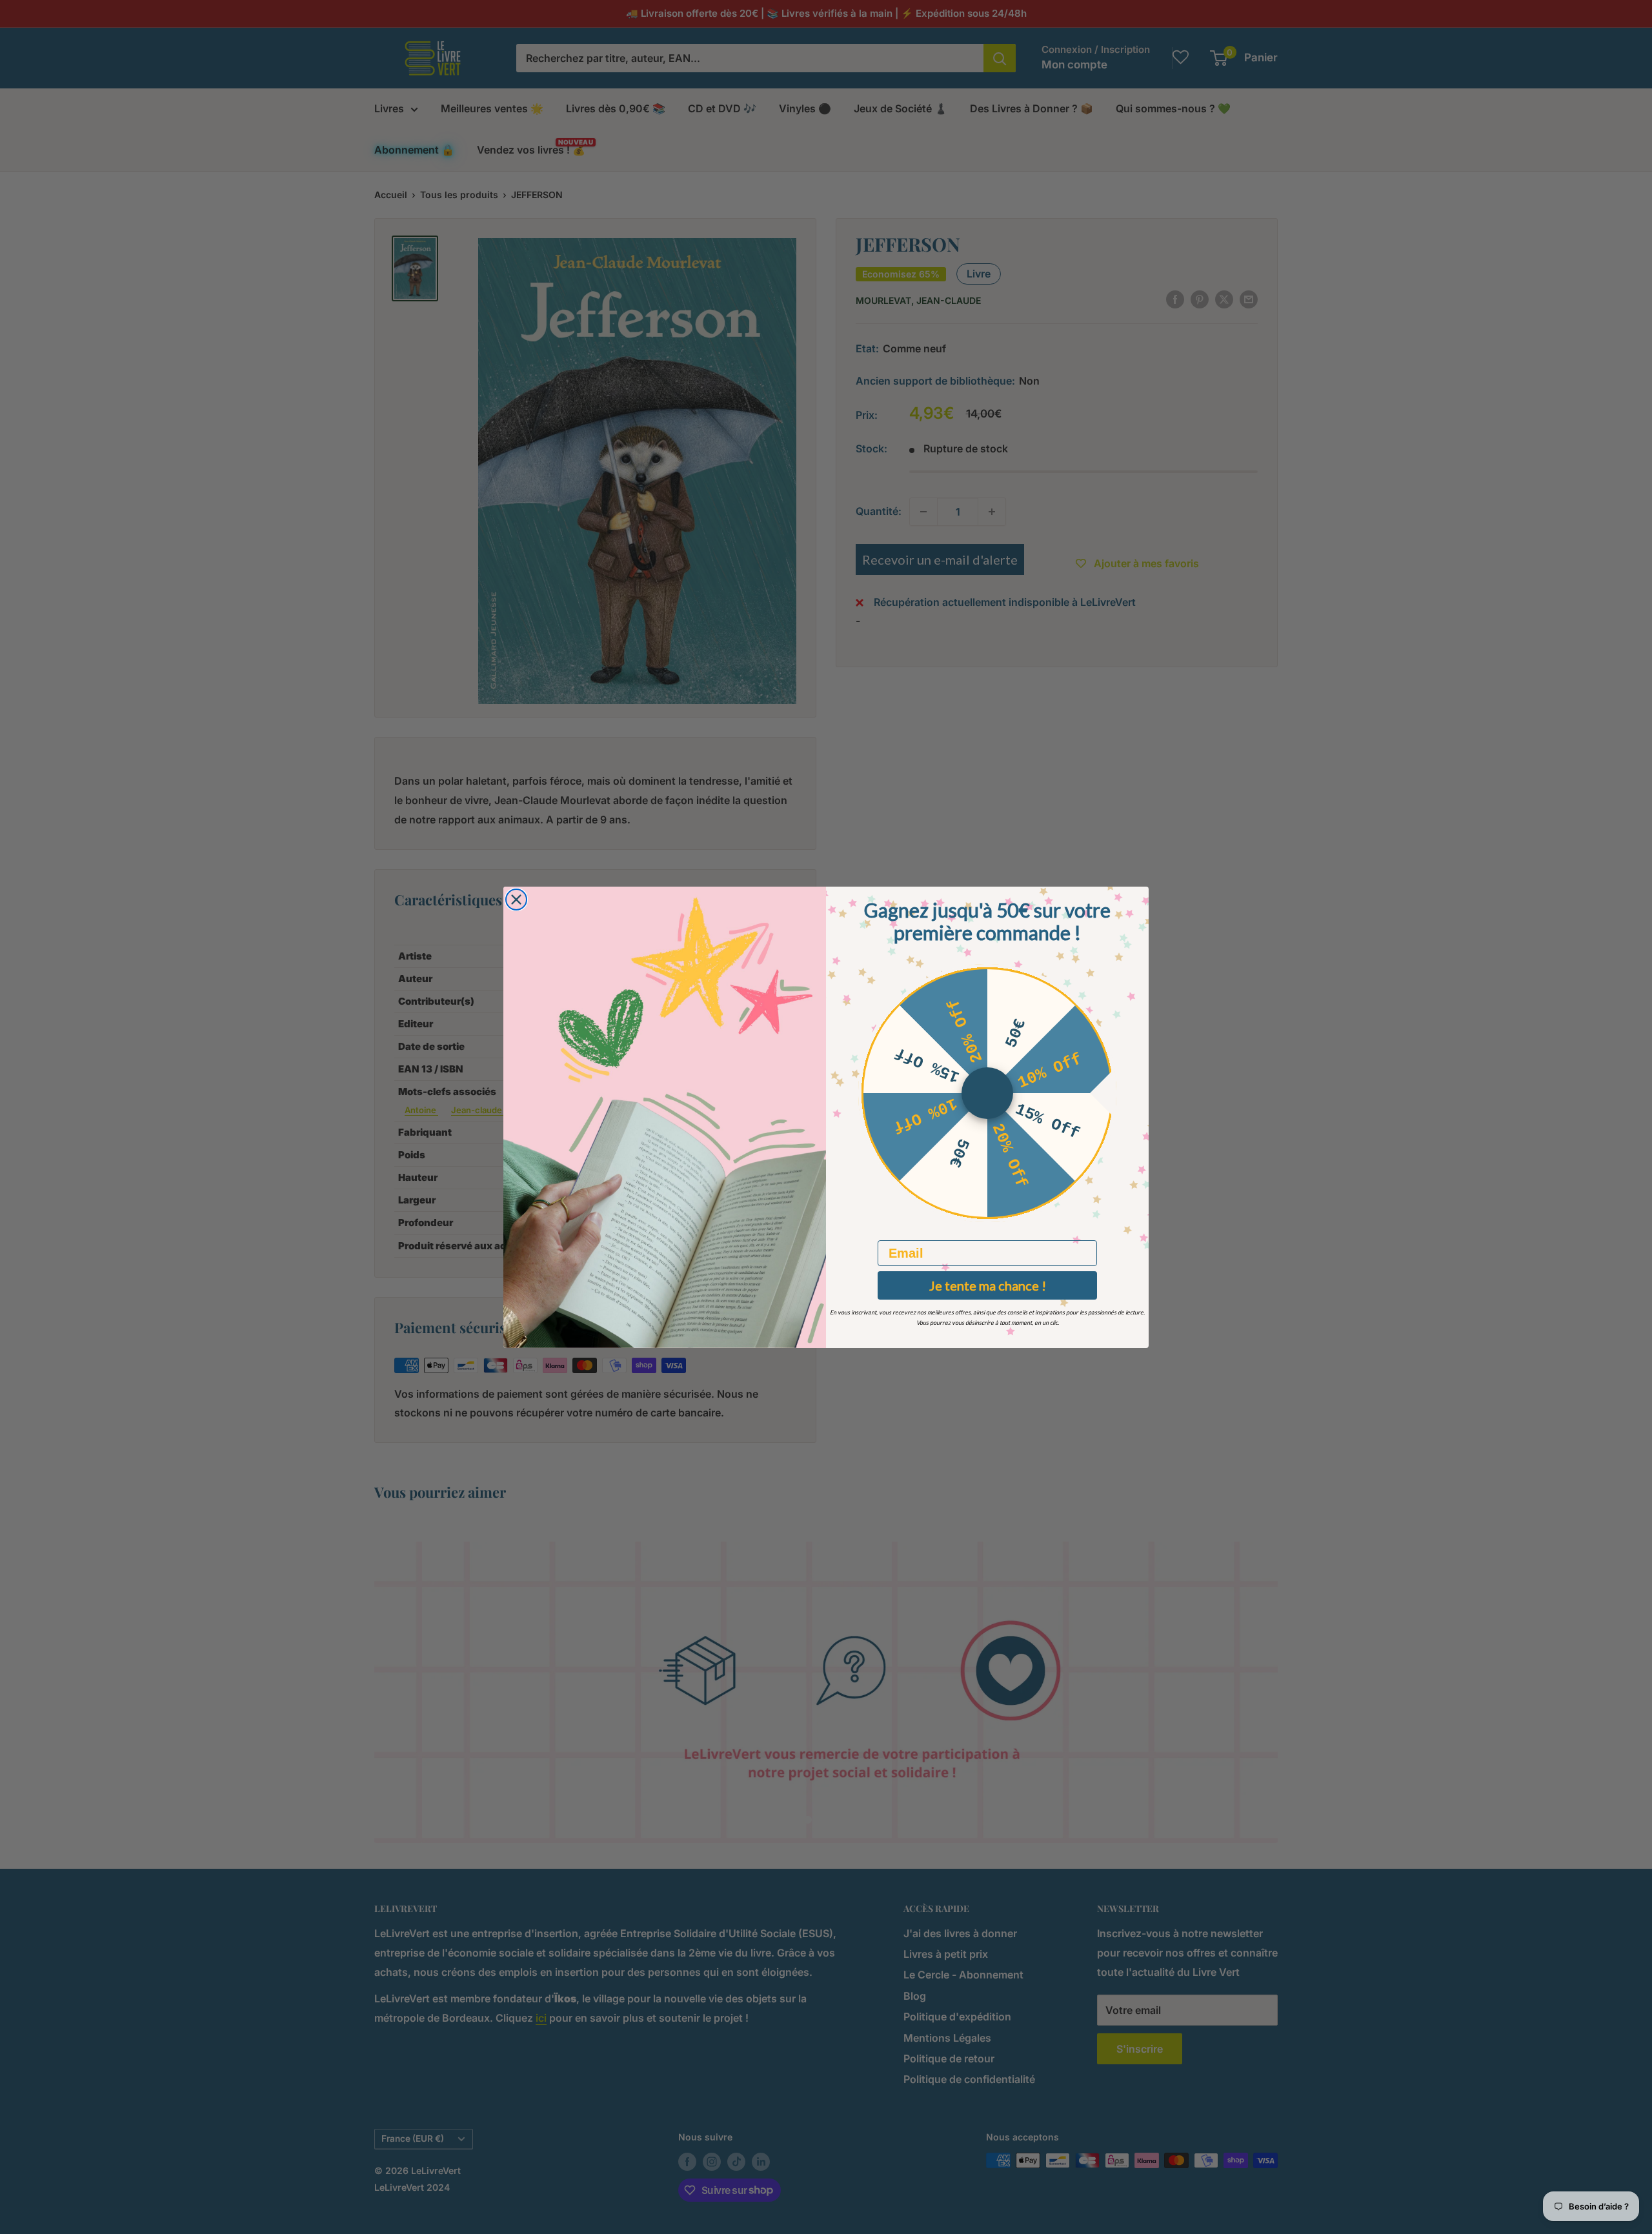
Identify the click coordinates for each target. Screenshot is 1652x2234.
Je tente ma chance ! (988, 1285)
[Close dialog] (516, 900)
